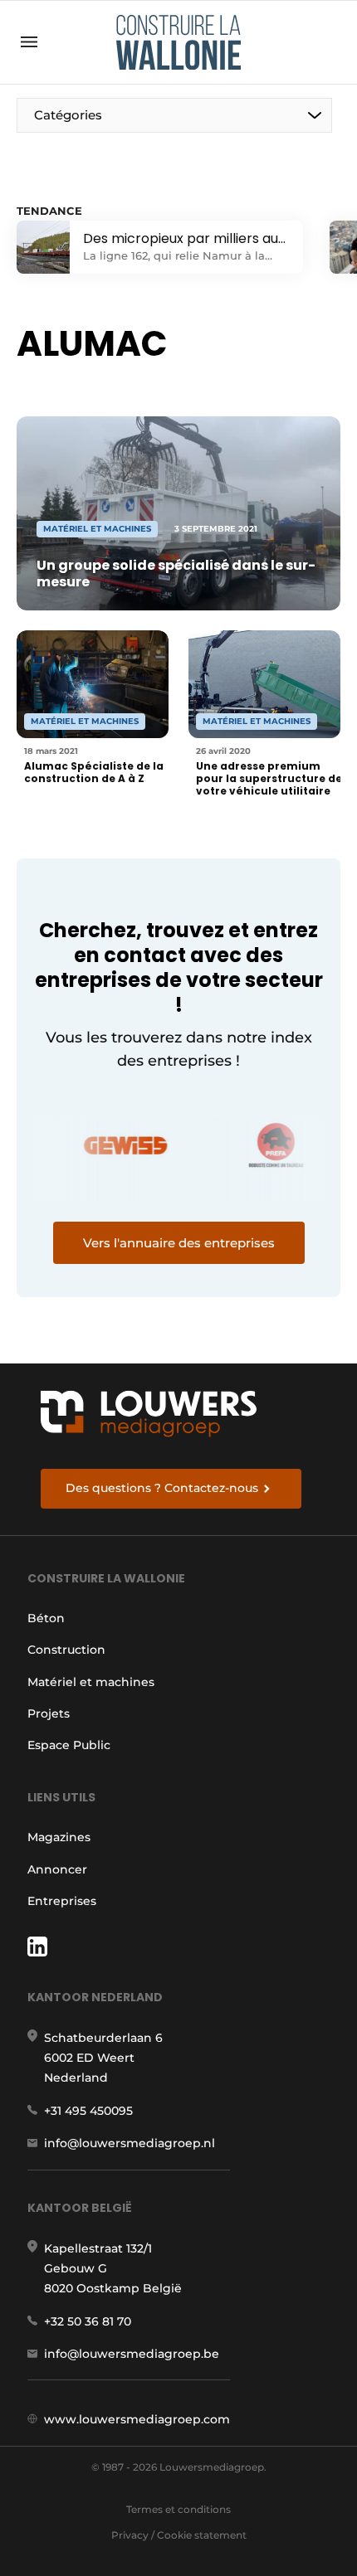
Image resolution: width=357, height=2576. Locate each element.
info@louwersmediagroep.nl (130, 2143)
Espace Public (69, 1745)
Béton (46, 1618)
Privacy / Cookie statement (179, 2535)
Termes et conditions (178, 2509)
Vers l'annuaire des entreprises (179, 1243)
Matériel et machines (91, 1682)
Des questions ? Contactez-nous (162, 1488)
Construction (66, 1650)
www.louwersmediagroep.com (137, 2419)
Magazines (59, 1837)
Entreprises (62, 1901)
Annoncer (57, 1869)
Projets (49, 1713)
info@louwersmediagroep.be (132, 2354)
